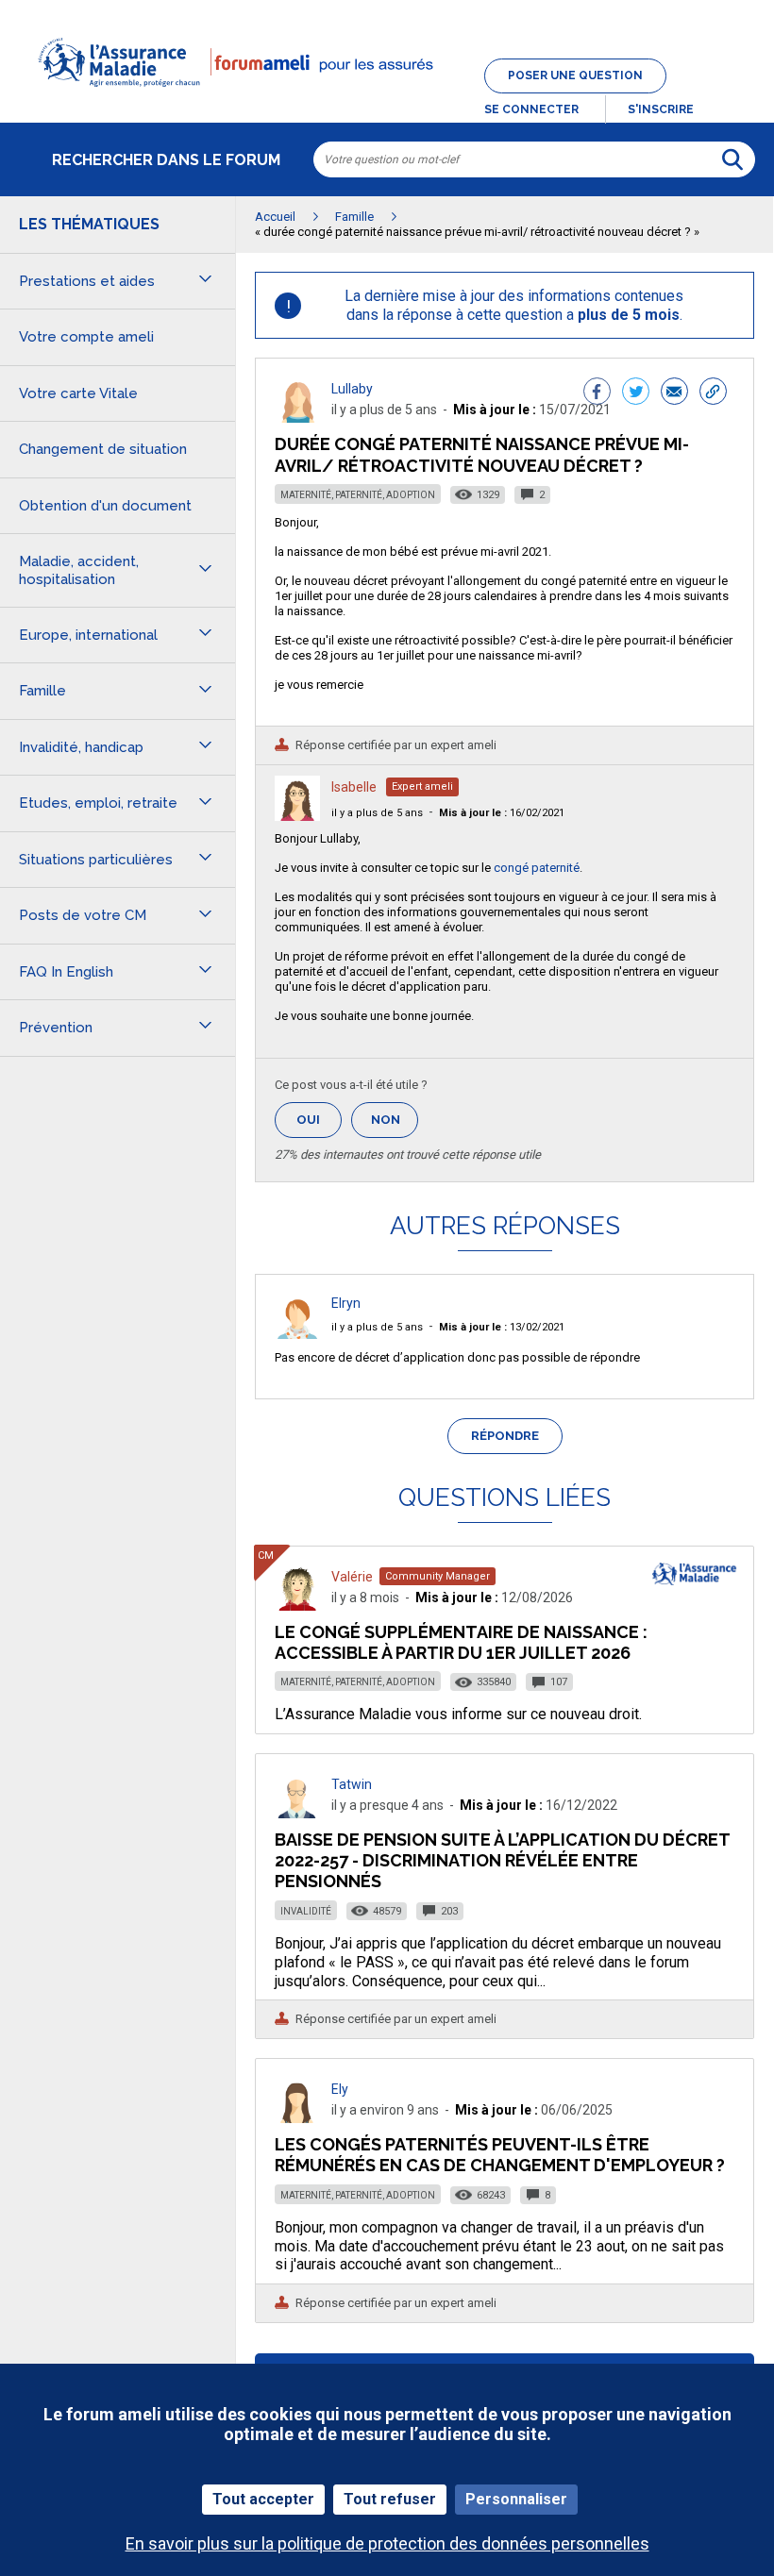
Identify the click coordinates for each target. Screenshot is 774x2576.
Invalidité (306, 1911)
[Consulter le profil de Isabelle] (297, 816)
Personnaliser (516, 2499)
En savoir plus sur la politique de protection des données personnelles (387, 2543)
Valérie (352, 1577)
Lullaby (352, 389)
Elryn (346, 1303)
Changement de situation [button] (103, 449)
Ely (340, 2089)
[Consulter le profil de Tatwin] (297, 1813)
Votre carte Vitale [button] (78, 393)
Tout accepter (263, 2499)
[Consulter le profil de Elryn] (297, 1334)
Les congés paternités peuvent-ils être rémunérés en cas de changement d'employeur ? (500, 2155)
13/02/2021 (502, 1327)
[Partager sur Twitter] (636, 393)
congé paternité (537, 868)
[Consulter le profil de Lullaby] (297, 418)
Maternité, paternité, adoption (358, 495)
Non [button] (395, 1125)
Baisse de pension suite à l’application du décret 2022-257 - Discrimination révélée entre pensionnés (502, 1860)
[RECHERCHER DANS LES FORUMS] (732, 159)
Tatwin (352, 1784)
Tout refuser (390, 2499)
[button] (387, 98)
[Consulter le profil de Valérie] (297, 1606)
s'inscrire (661, 109)
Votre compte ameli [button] (86, 337)
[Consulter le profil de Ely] (297, 2118)
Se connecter (531, 109)
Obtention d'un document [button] (105, 506)
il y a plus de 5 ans (377, 813)
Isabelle (354, 787)
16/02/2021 (502, 813)
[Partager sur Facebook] (597, 393)
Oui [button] (319, 1120)
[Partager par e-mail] (674, 393)
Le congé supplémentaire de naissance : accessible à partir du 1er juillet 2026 (461, 1642)
